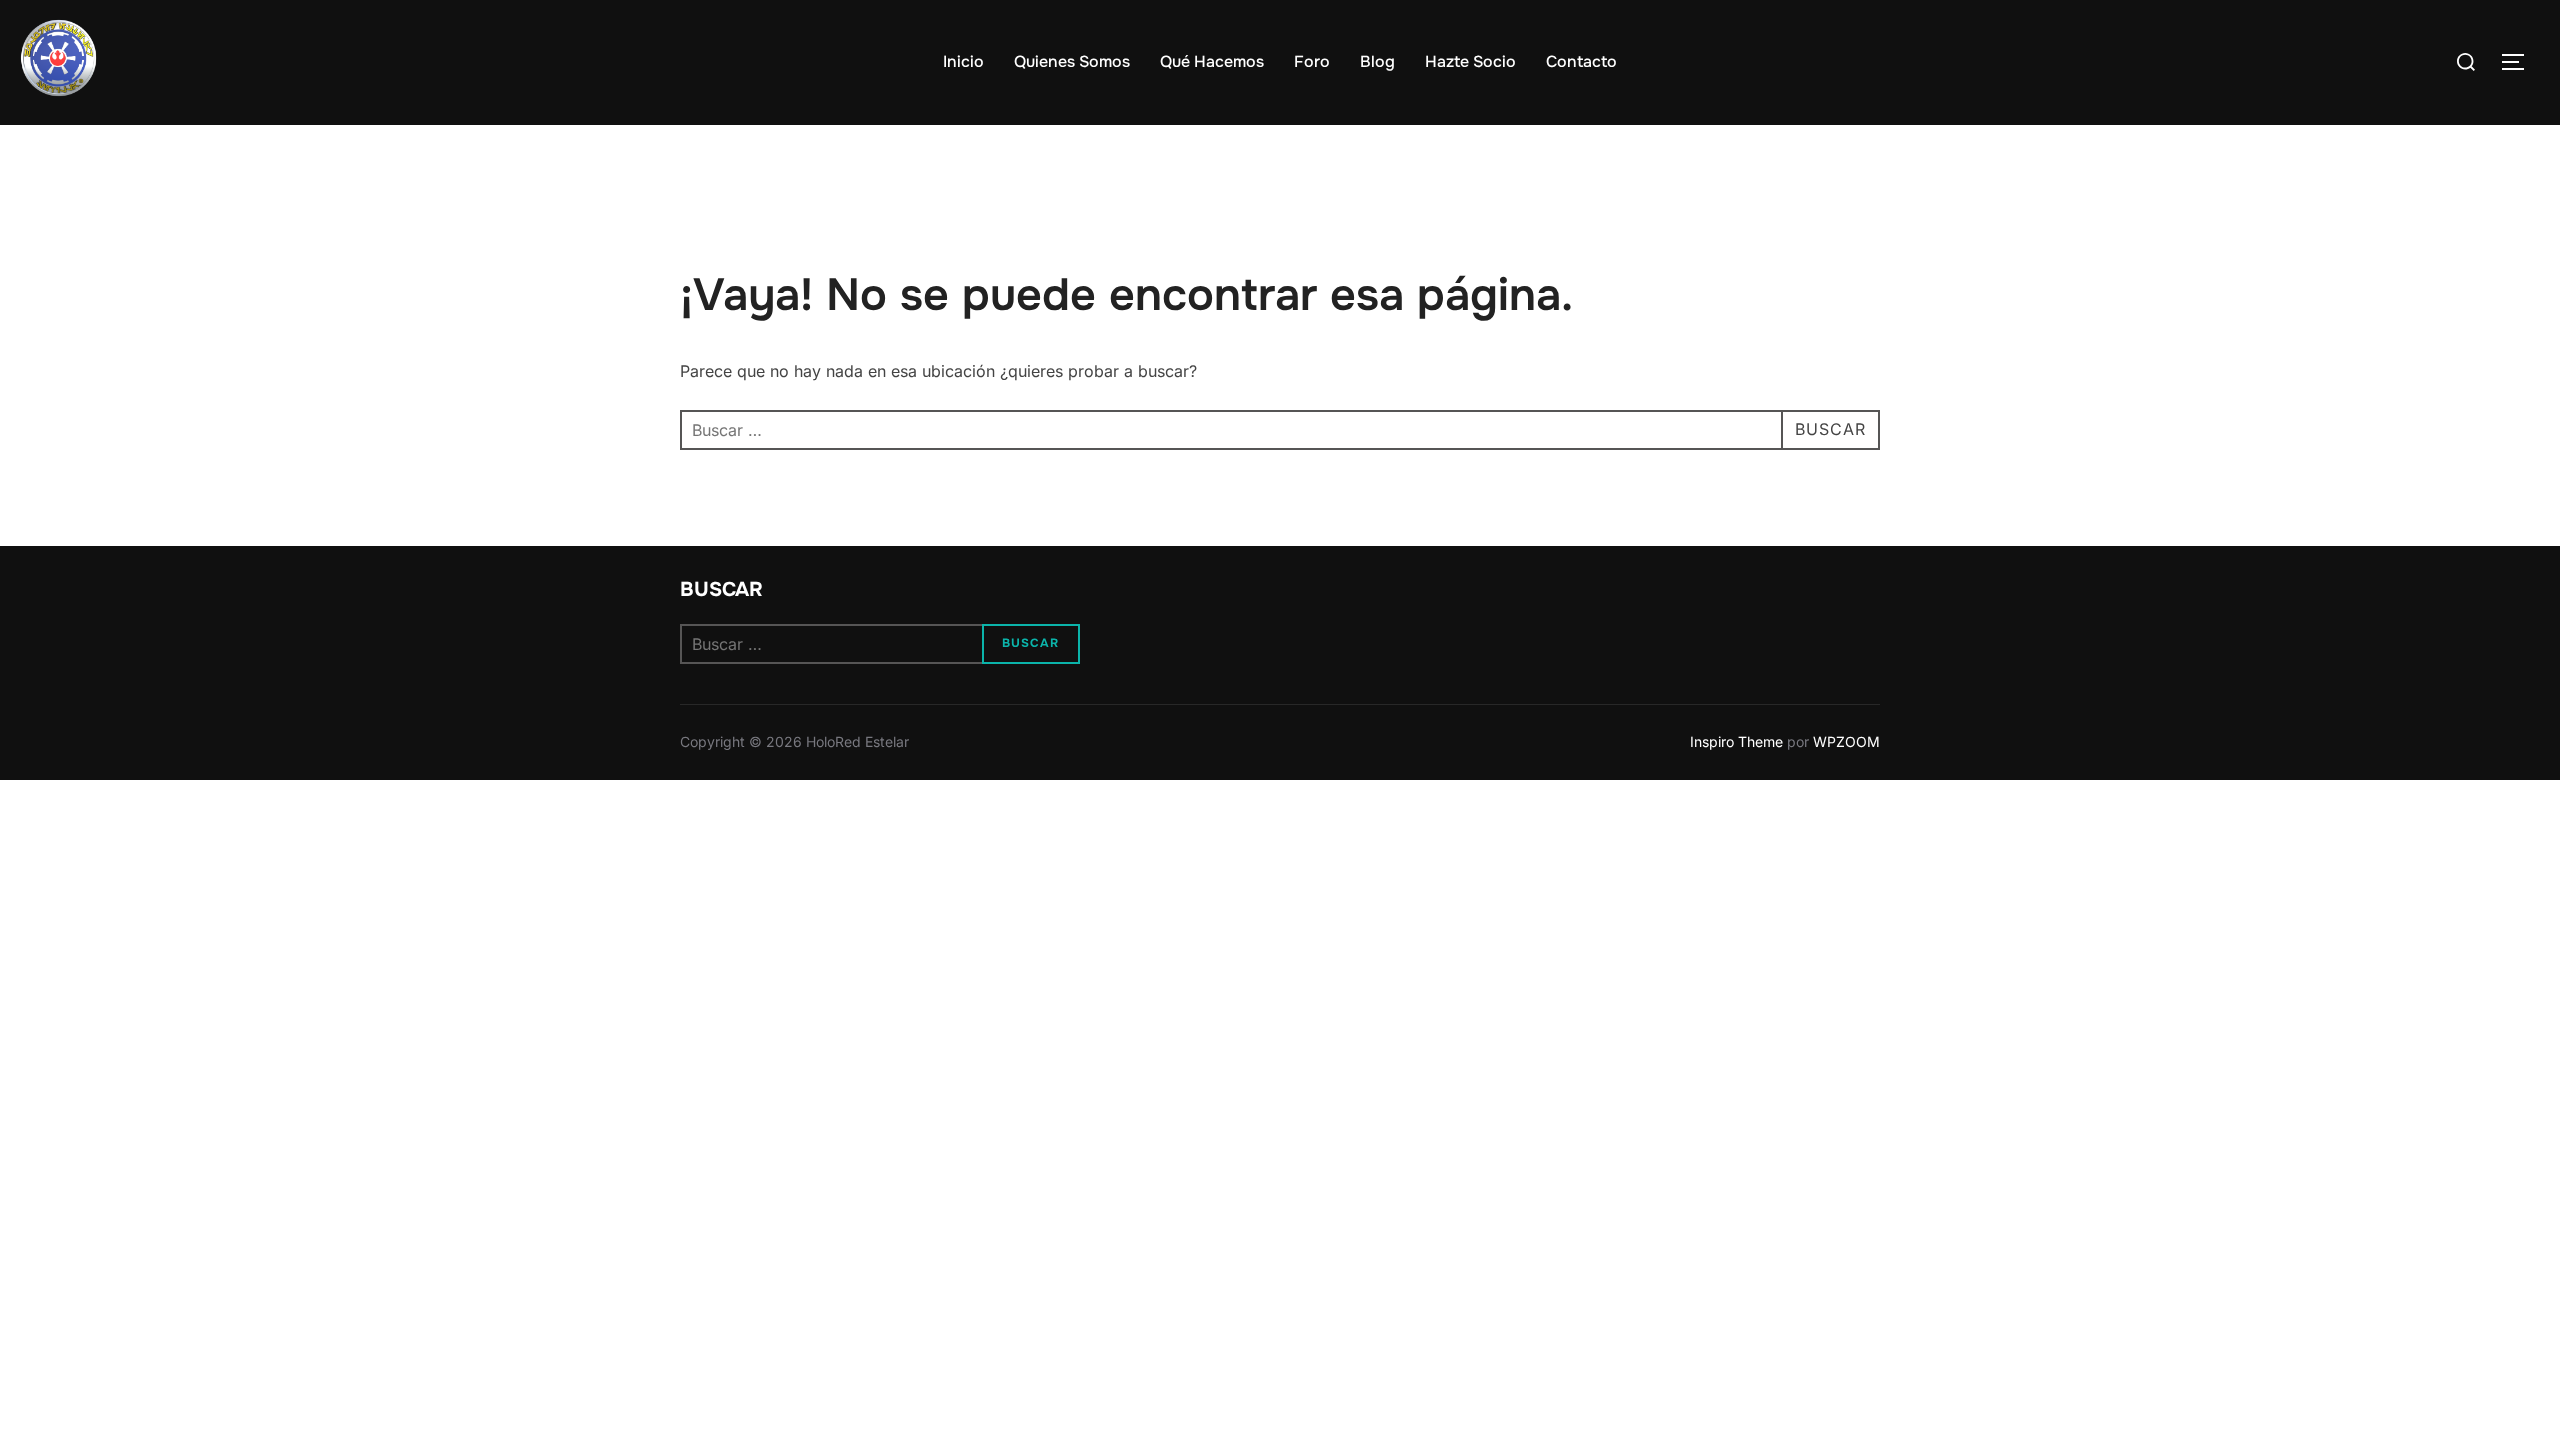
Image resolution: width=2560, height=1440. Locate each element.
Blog (1377, 61)
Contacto (1581, 61)
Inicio (963, 61)
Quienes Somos (1072, 61)
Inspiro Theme (1736, 741)
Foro (1312, 61)
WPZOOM (1846, 741)
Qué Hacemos (1212, 61)
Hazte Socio (1470, 61)
